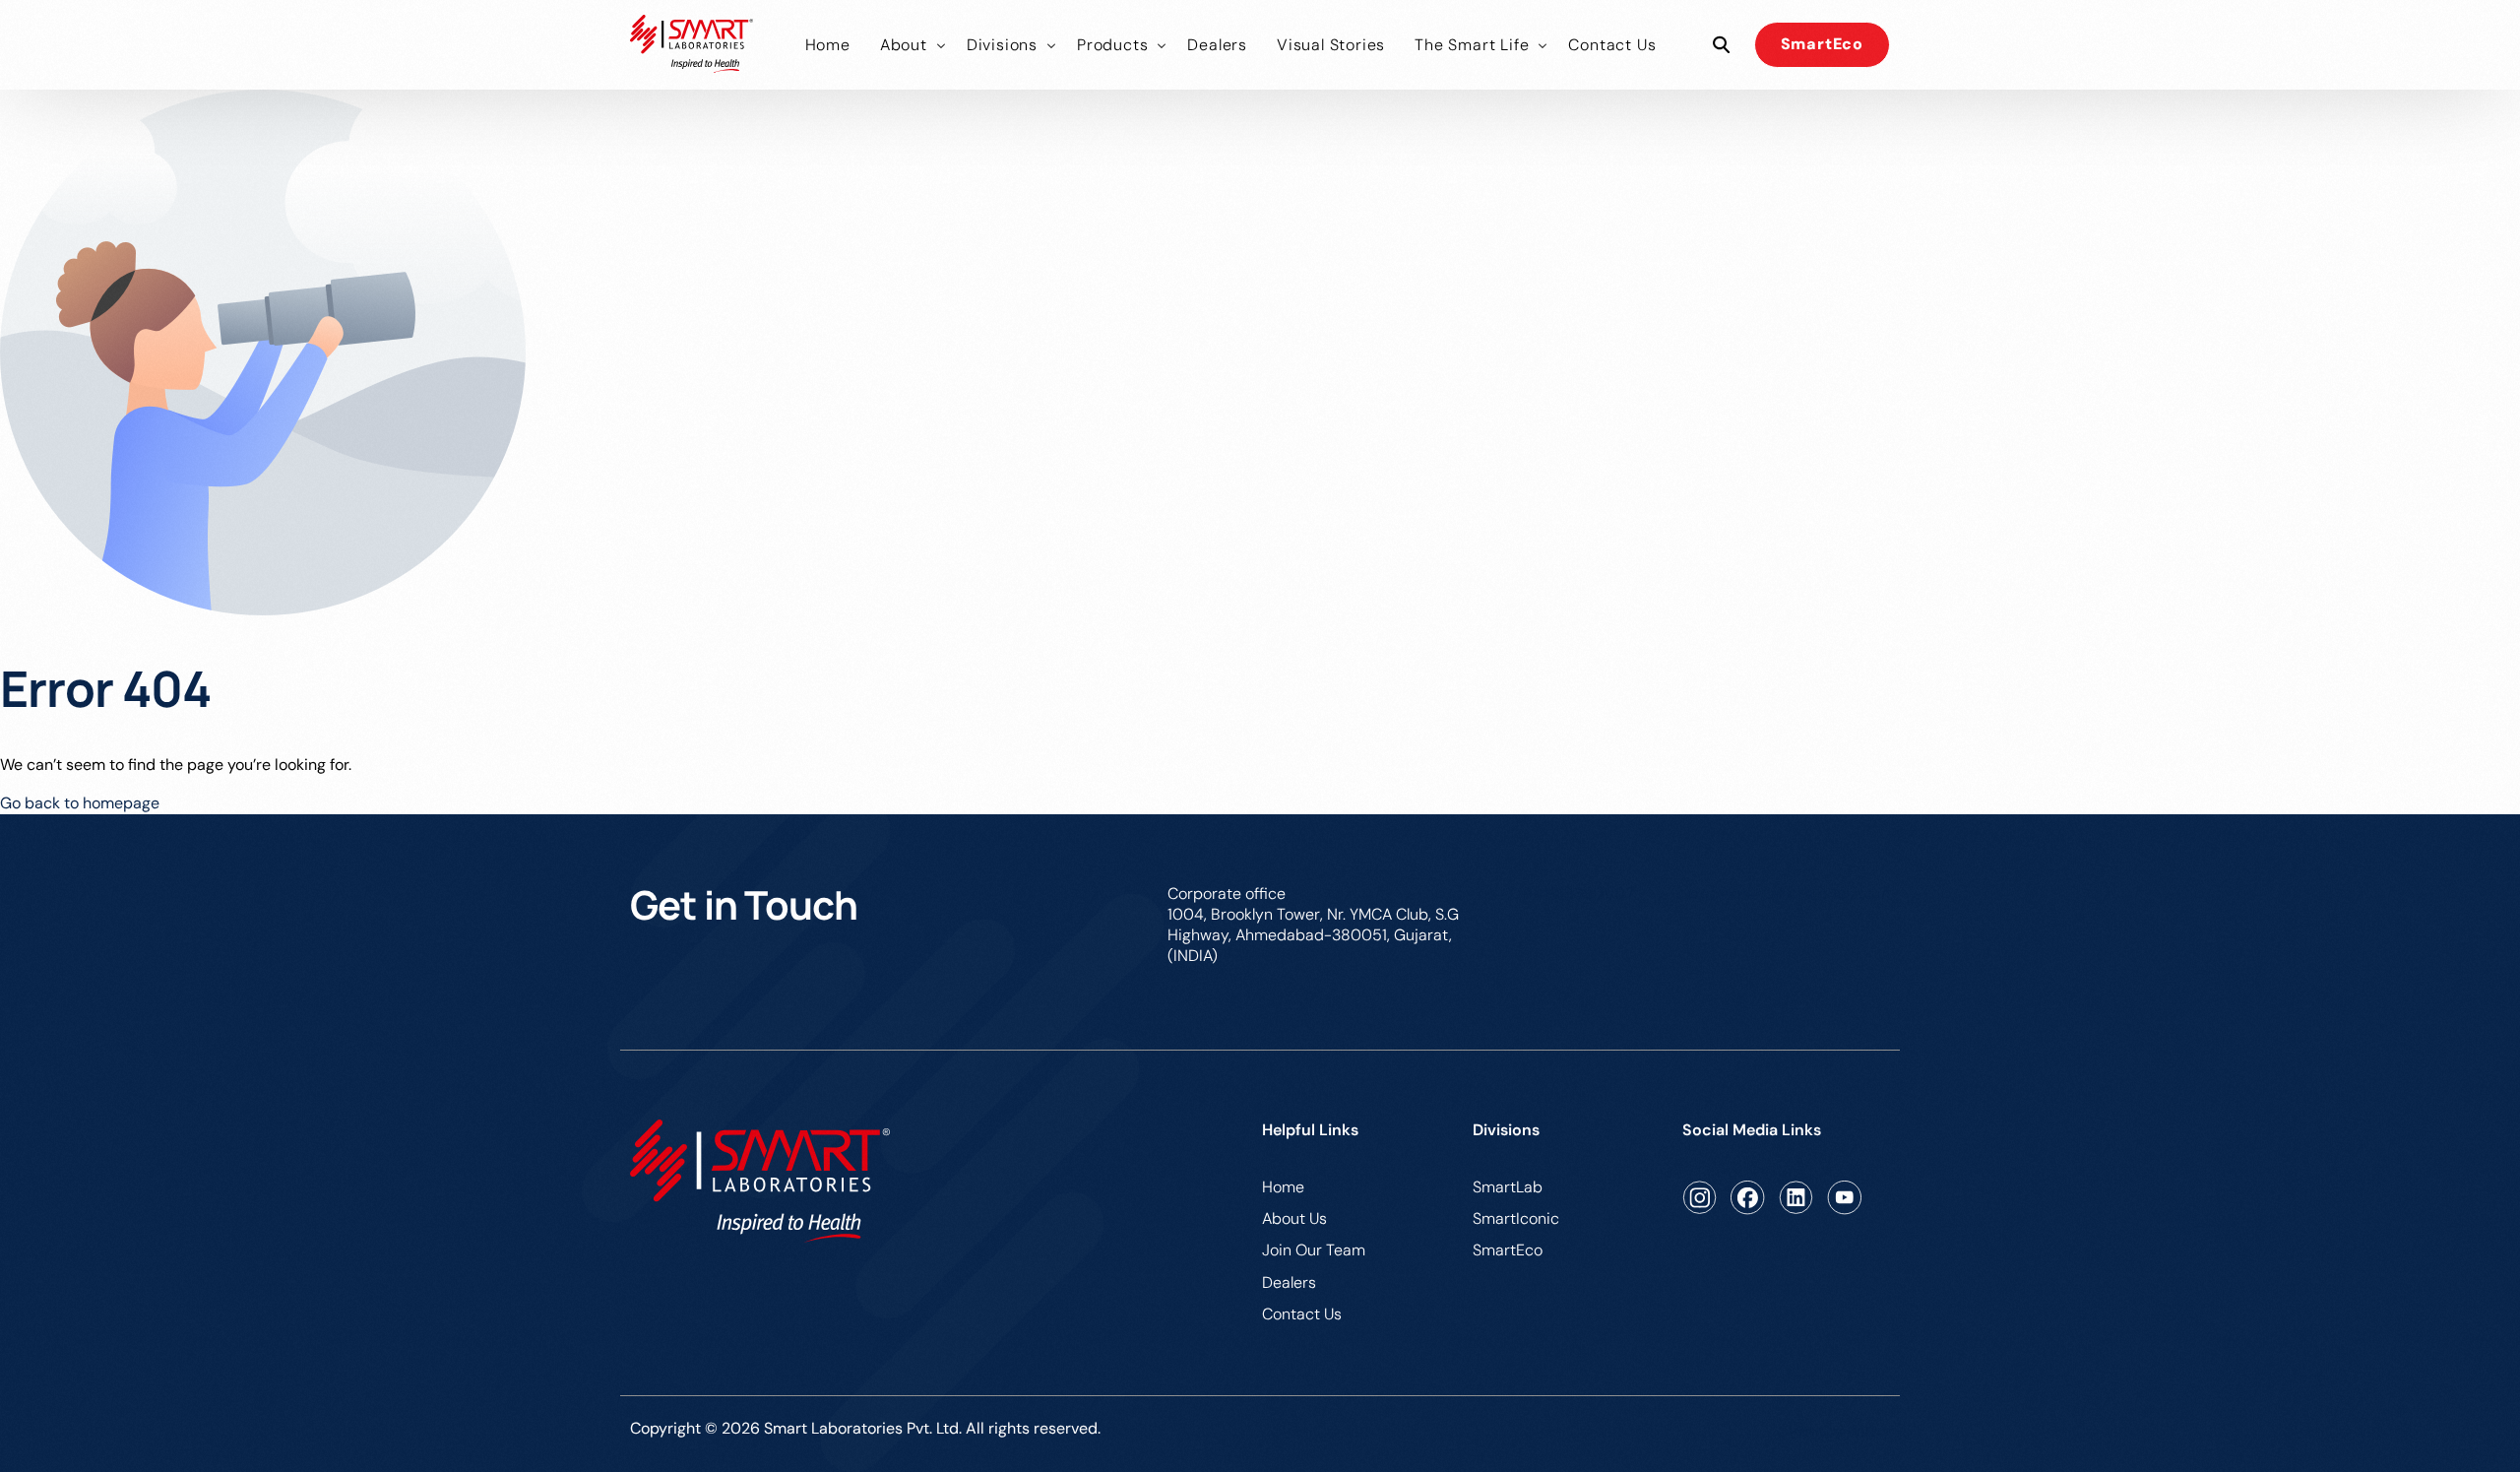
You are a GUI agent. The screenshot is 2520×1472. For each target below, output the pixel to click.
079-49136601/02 (1568, 894)
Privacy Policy (1840, 1431)
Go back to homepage (80, 803)
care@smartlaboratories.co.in (1783, 894)
